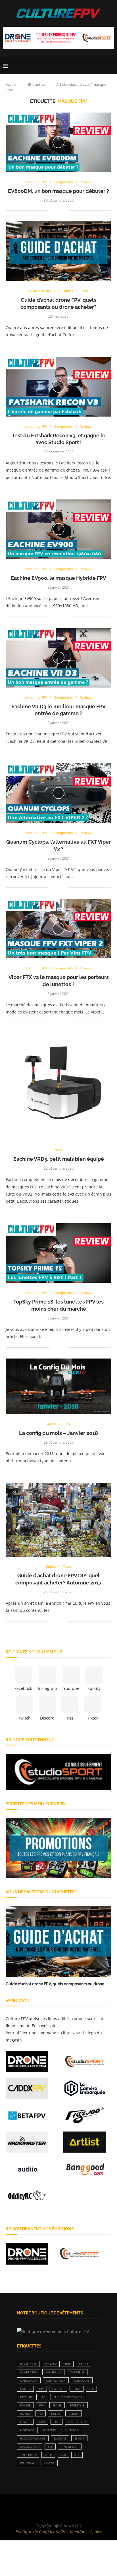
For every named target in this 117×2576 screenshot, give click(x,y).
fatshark (27, 2397)
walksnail (28, 2463)
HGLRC (56, 2414)
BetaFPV (51, 2364)
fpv (42, 2405)
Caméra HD (53, 2372)
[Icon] (58, 142)
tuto (48, 2455)
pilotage (71, 2430)
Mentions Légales (86, 2532)
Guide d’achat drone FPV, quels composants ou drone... (56, 1984)
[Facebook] (41, 2505)
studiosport (30, 2447)
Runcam (60, 2438)
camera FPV (29, 2372)
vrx (63, 2455)
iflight (74, 2414)
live (57, 2422)
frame (57, 2405)
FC (44, 2397)
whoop (49, 2463)
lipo (42, 2422)
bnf (68, 2364)
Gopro (25, 2414)
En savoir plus (45, 2026)
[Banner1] (58, 1772)
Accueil (12, 84)
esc (91, 2389)
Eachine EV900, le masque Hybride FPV (58, 578)
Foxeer (25, 2405)
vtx (77, 2455)
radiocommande (33, 2438)
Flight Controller (68, 2397)
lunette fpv (77, 2422)
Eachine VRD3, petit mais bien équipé (59, 1159)
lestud (25, 2422)
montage (27, 2430)
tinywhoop (70, 2447)
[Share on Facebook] (58, 210)
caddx (83, 2364)
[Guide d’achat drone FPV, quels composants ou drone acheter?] (58, 1941)
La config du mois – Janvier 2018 (58, 1433)
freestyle (77, 2405)
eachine (58, 2389)
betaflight (28, 2364)
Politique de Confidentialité (41, 2532)
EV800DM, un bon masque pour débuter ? (58, 191)
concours (82, 2381)
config (25, 2389)
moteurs (50, 2430)
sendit (79, 2438)
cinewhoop (29, 2381)
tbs (50, 2447)
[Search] (111, 66)
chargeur (77, 2372)
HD (41, 2414)
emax (77, 2389)
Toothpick (28, 2455)
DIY (41, 2389)
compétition (56, 2381)
